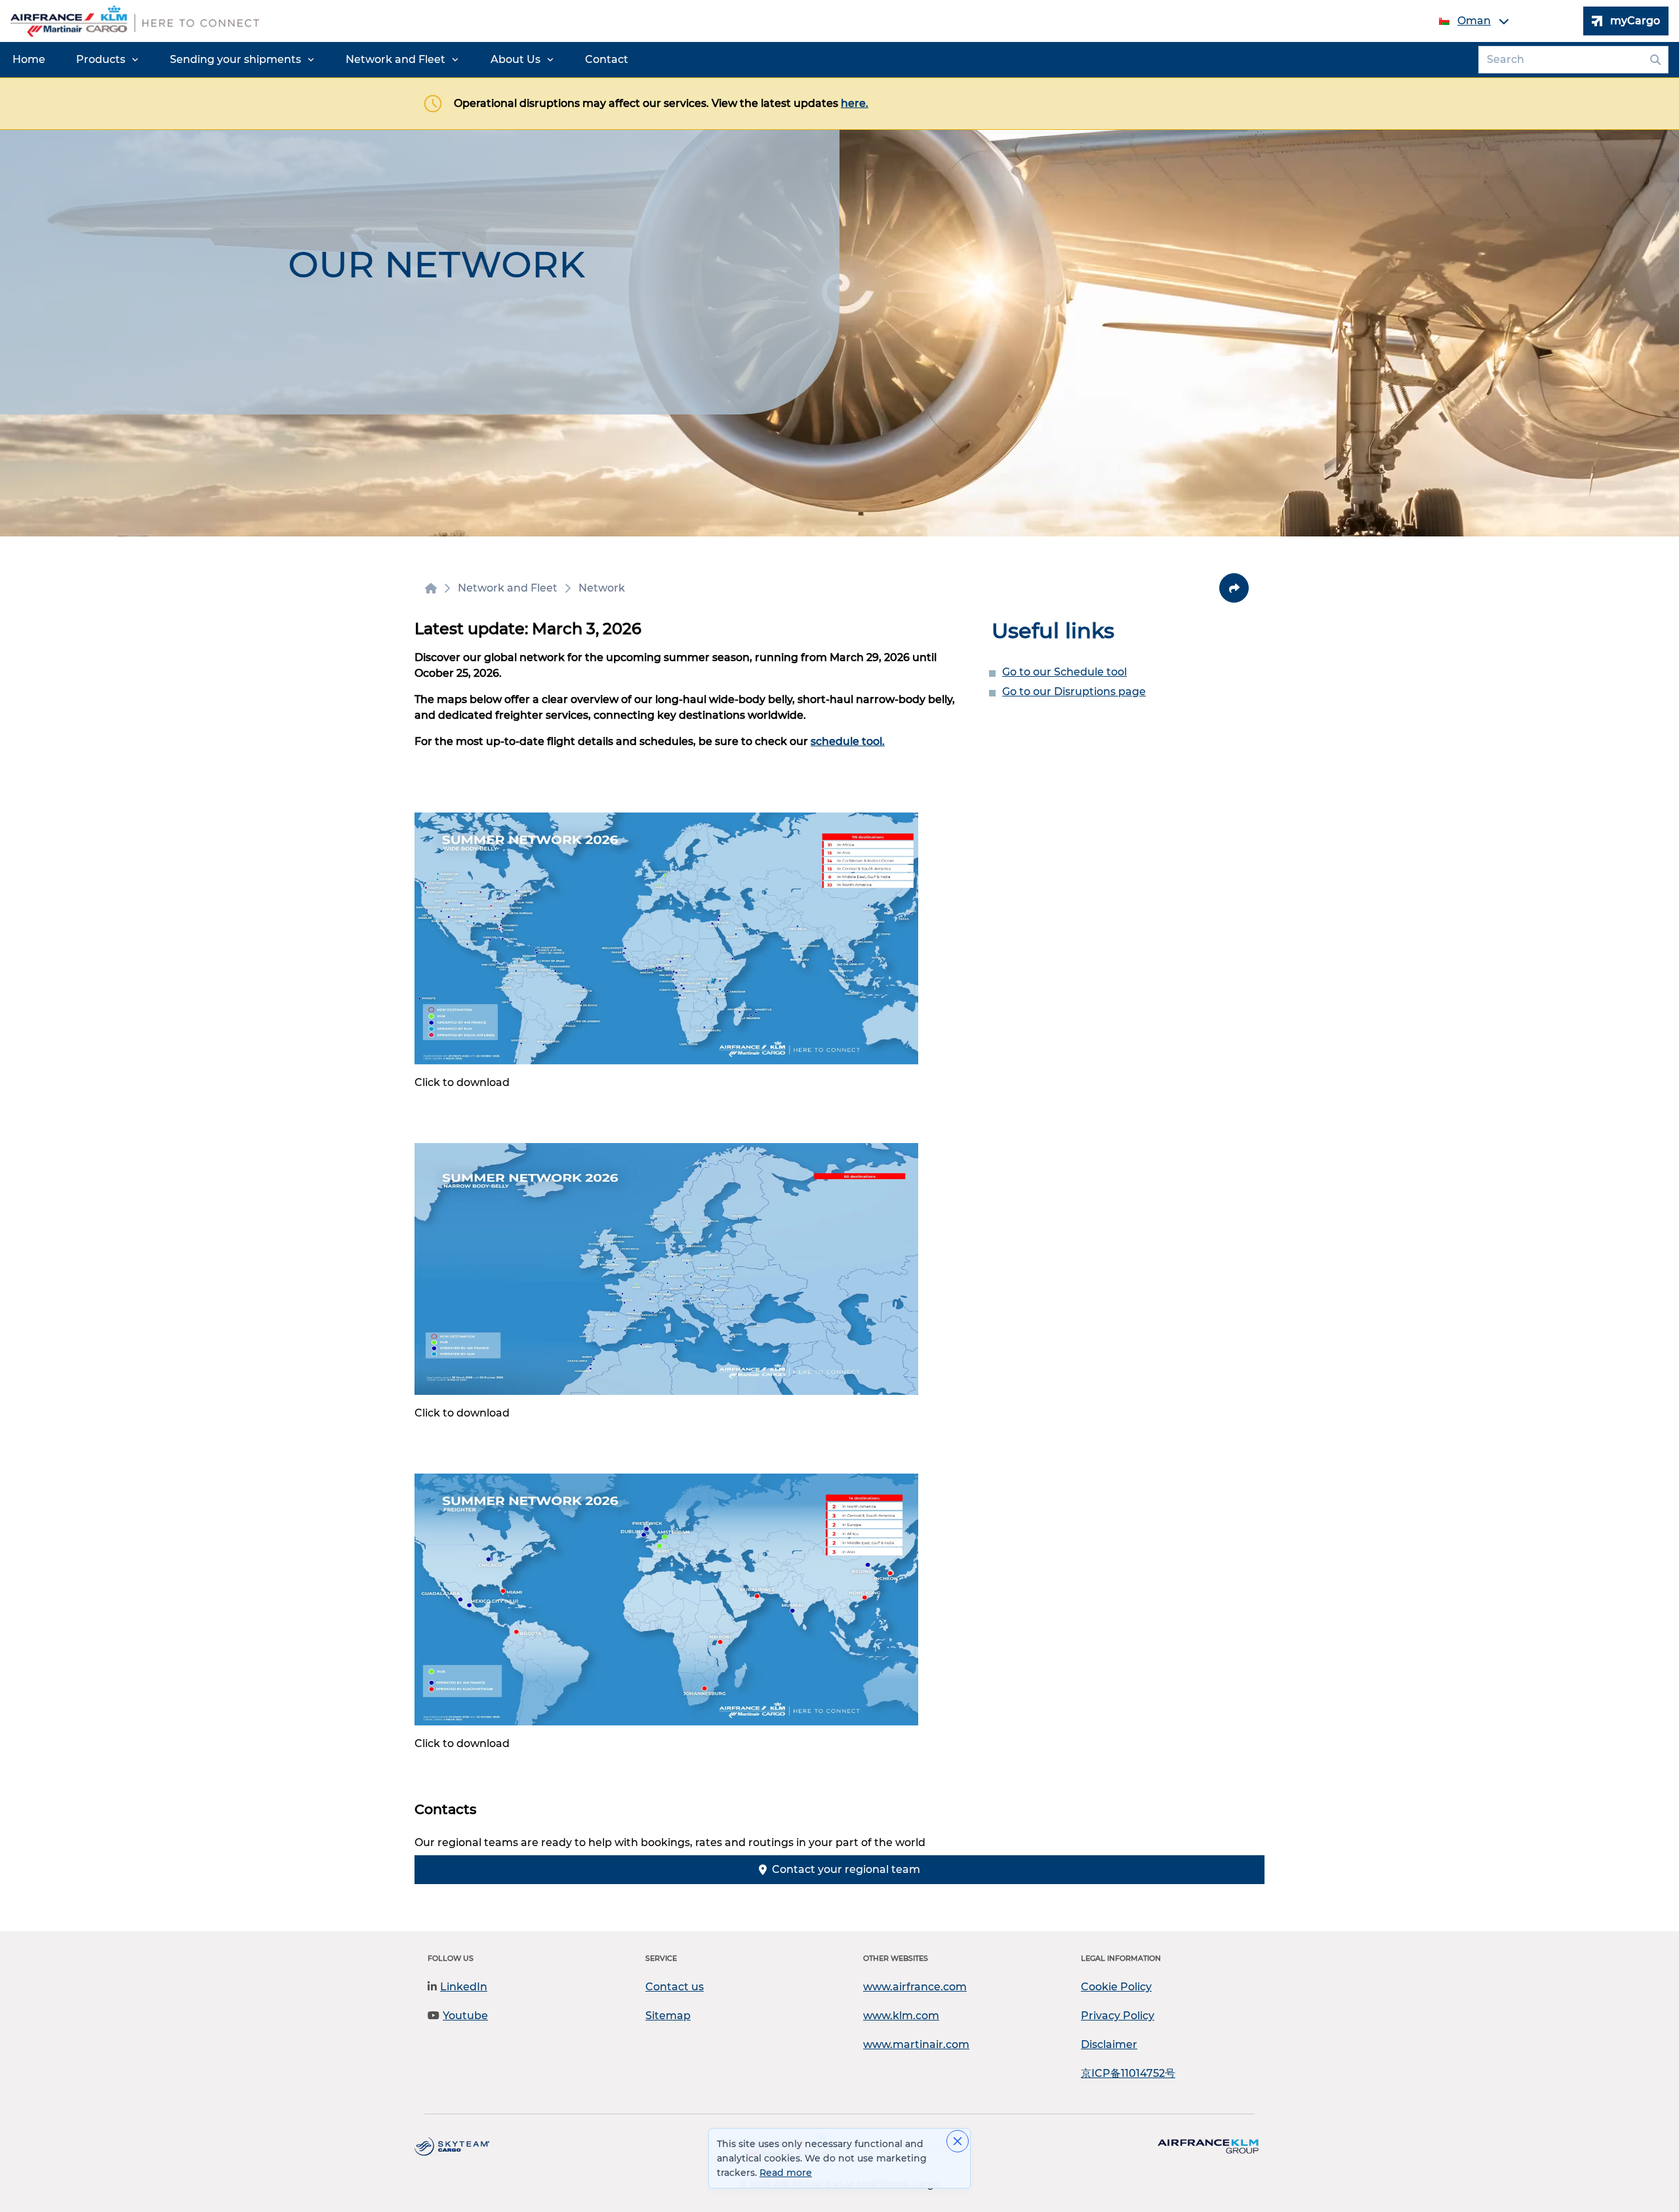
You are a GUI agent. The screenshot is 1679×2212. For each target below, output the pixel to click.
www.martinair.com (916, 2044)
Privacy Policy (1118, 2016)
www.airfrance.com (915, 1987)
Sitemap (668, 2016)
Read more (786, 2173)
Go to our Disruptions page (1074, 692)
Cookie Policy (1116, 1987)
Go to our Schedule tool (1064, 672)
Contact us (675, 1987)
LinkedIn (464, 1987)
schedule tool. (848, 741)
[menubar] (320, 60)
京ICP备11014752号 (1128, 2073)
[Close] (958, 2141)
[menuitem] (29, 60)
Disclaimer (1109, 2044)
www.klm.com (901, 2016)
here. (855, 103)
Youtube (465, 2016)
